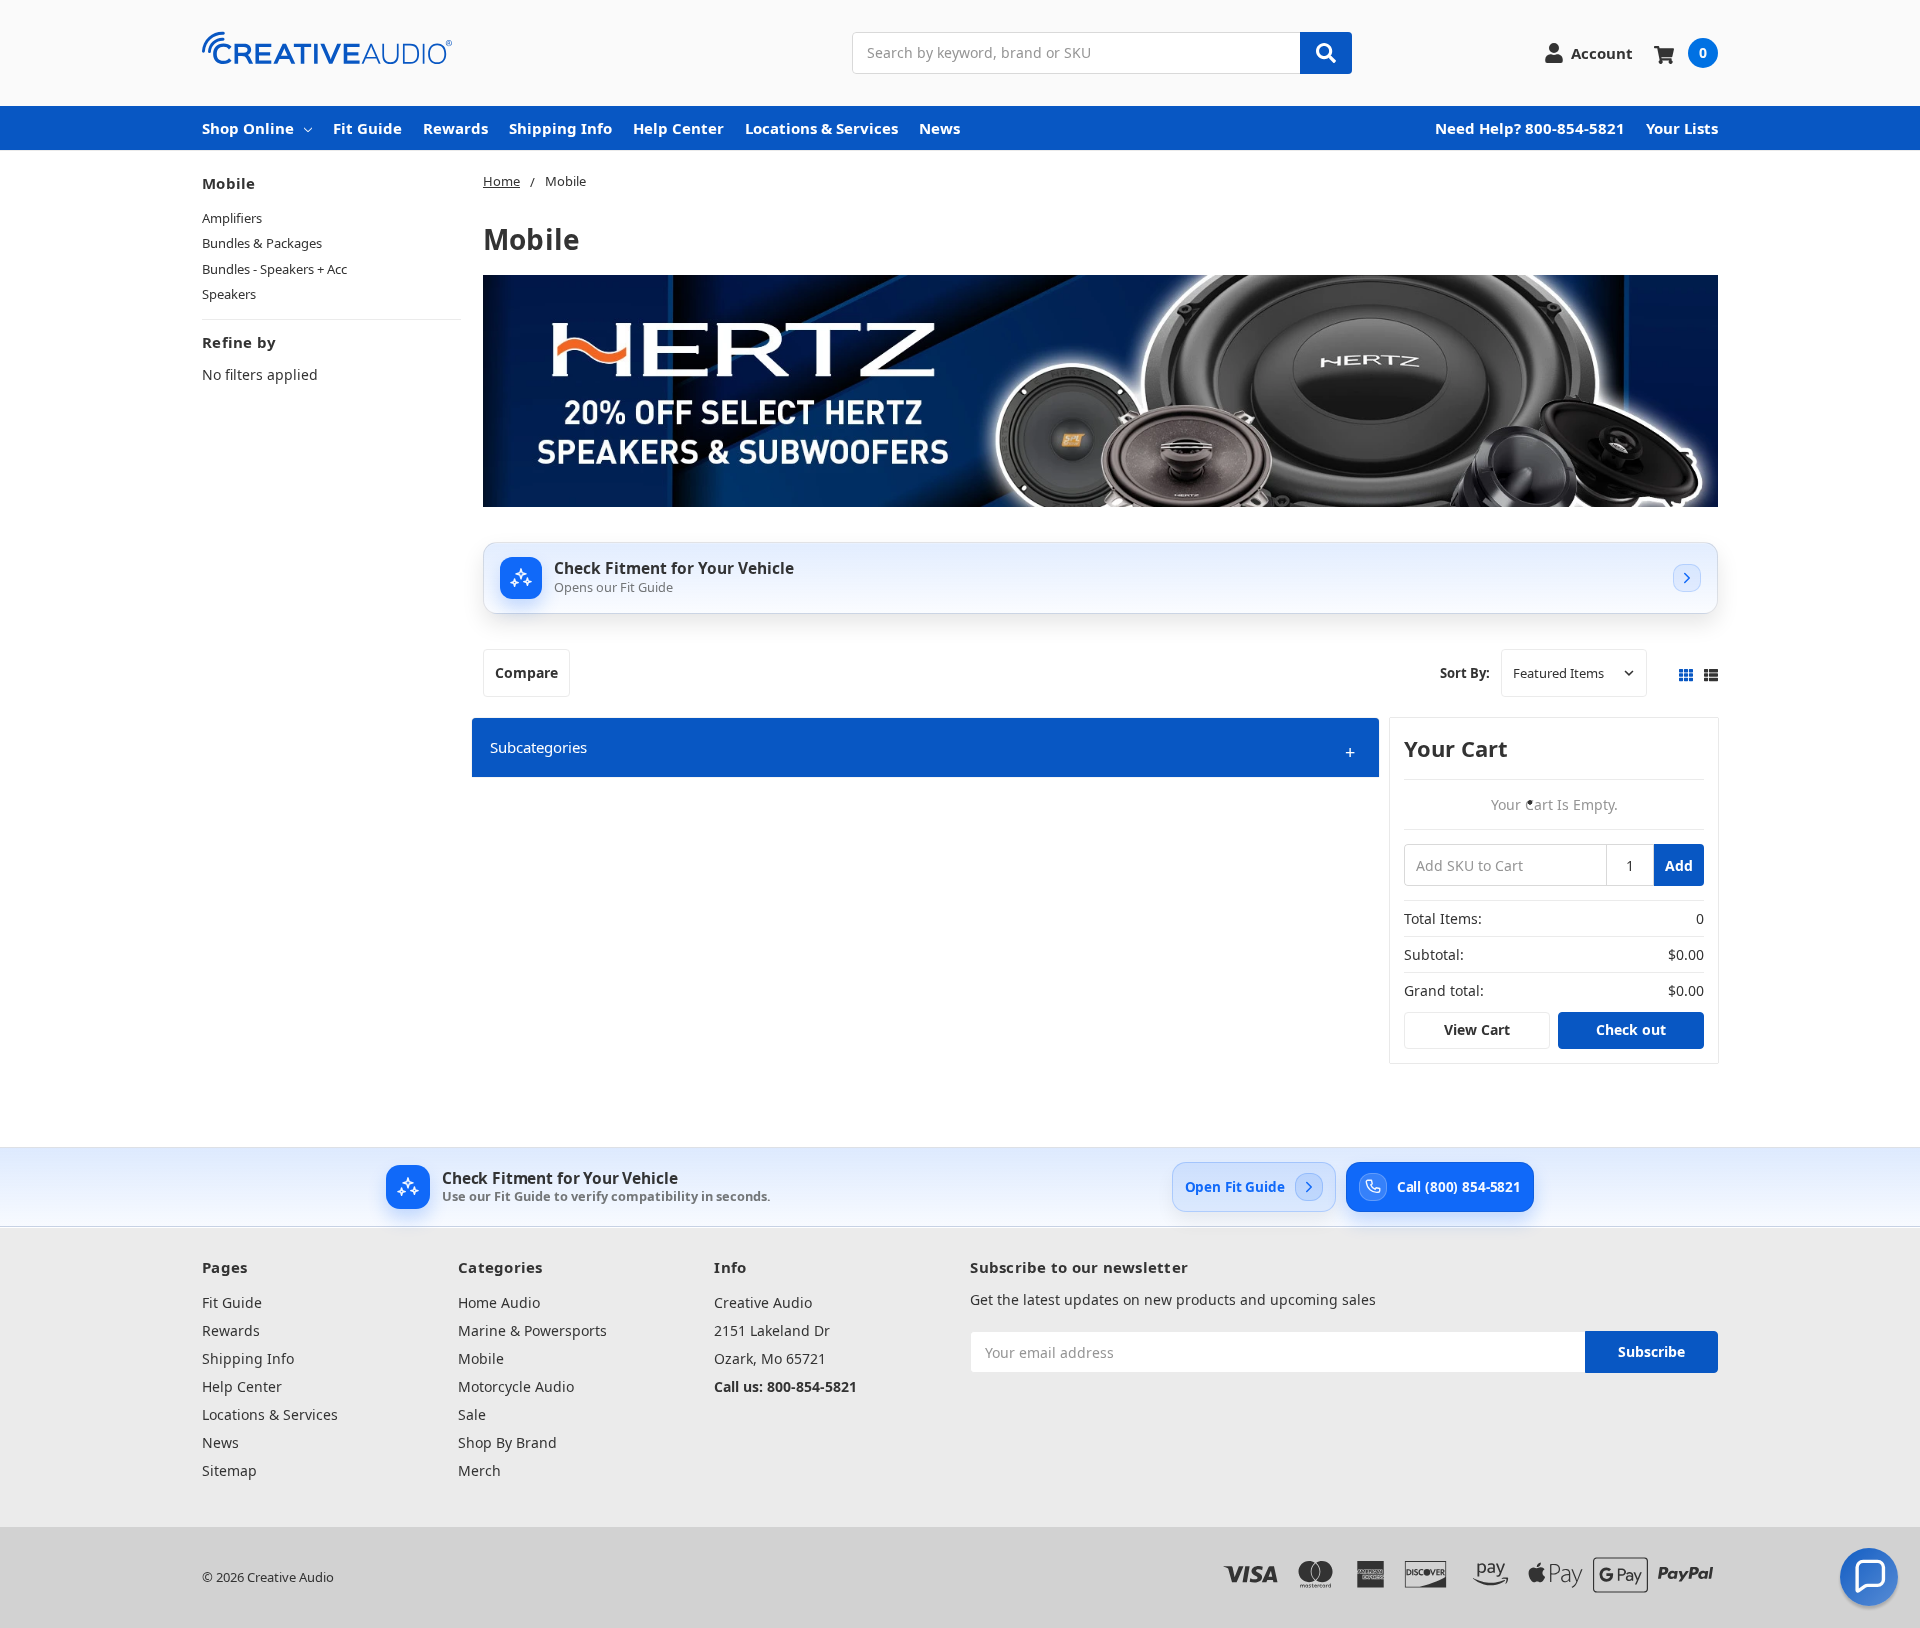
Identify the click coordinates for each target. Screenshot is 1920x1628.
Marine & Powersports (532, 1330)
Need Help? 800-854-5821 (1530, 128)
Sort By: (1465, 673)
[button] (925, 747)
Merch (479, 1470)
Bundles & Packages (262, 243)
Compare (526, 672)
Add (1679, 865)
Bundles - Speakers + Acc (274, 269)
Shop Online (248, 128)
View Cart (1477, 1029)
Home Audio (499, 1302)
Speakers (229, 294)
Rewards (455, 128)
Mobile (481, 1358)
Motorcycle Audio (516, 1386)
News (939, 128)
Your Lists (1682, 128)
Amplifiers (232, 218)
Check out (1631, 1029)
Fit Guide (367, 128)
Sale (472, 1414)
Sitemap (229, 1470)
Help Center (678, 128)
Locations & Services (821, 128)
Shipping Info (560, 128)
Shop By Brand (507, 1442)
